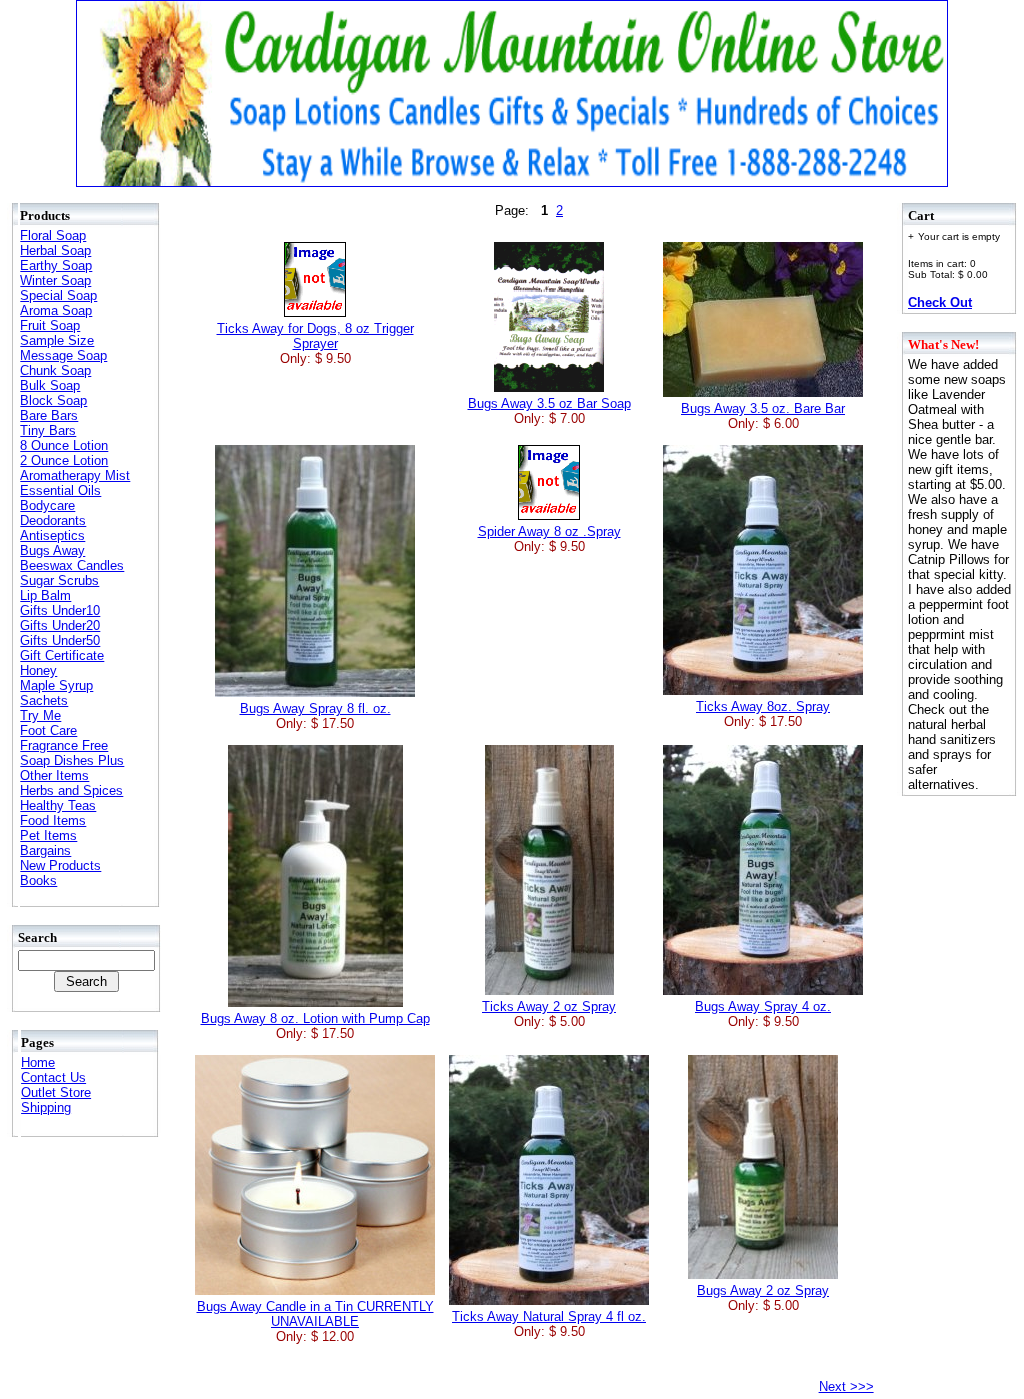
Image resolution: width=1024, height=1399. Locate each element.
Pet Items (48, 835)
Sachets (44, 700)
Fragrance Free (64, 745)
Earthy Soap (56, 265)
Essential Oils (60, 490)
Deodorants (53, 520)
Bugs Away (52, 550)
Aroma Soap (56, 310)
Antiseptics (52, 535)
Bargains (45, 850)
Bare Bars (49, 415)
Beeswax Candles (72, 565)
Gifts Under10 (60, 610)
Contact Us (53, 1077)
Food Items (53, 820)
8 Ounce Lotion (64, 445)
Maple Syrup (56, 685)
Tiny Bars (48, 430)
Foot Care (48, 730)
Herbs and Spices (71, 790)
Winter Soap (55, 280)
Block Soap (53, 400)
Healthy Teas (58, 805)
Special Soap (58, 295)
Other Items (54, 775)
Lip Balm (45, 595)
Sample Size (57, 340)
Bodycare (47, 505)
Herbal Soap (55, 250)
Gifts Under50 (60, 640)
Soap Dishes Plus (72, 760)
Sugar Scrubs (59, 580)
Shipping (46, 1107)
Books (38, 880)
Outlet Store (56, 1092)
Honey (38, 670)
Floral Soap (53, 235)
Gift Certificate (62, 655)
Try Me (40, 715)
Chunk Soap (55, 370)
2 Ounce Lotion (64, 460)
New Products (60, 865)
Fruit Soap (50, 325)
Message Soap (63, 355)
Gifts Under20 (60, 625)
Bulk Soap (50, 385)
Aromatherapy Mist (75, 475)
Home (38, 1062)
